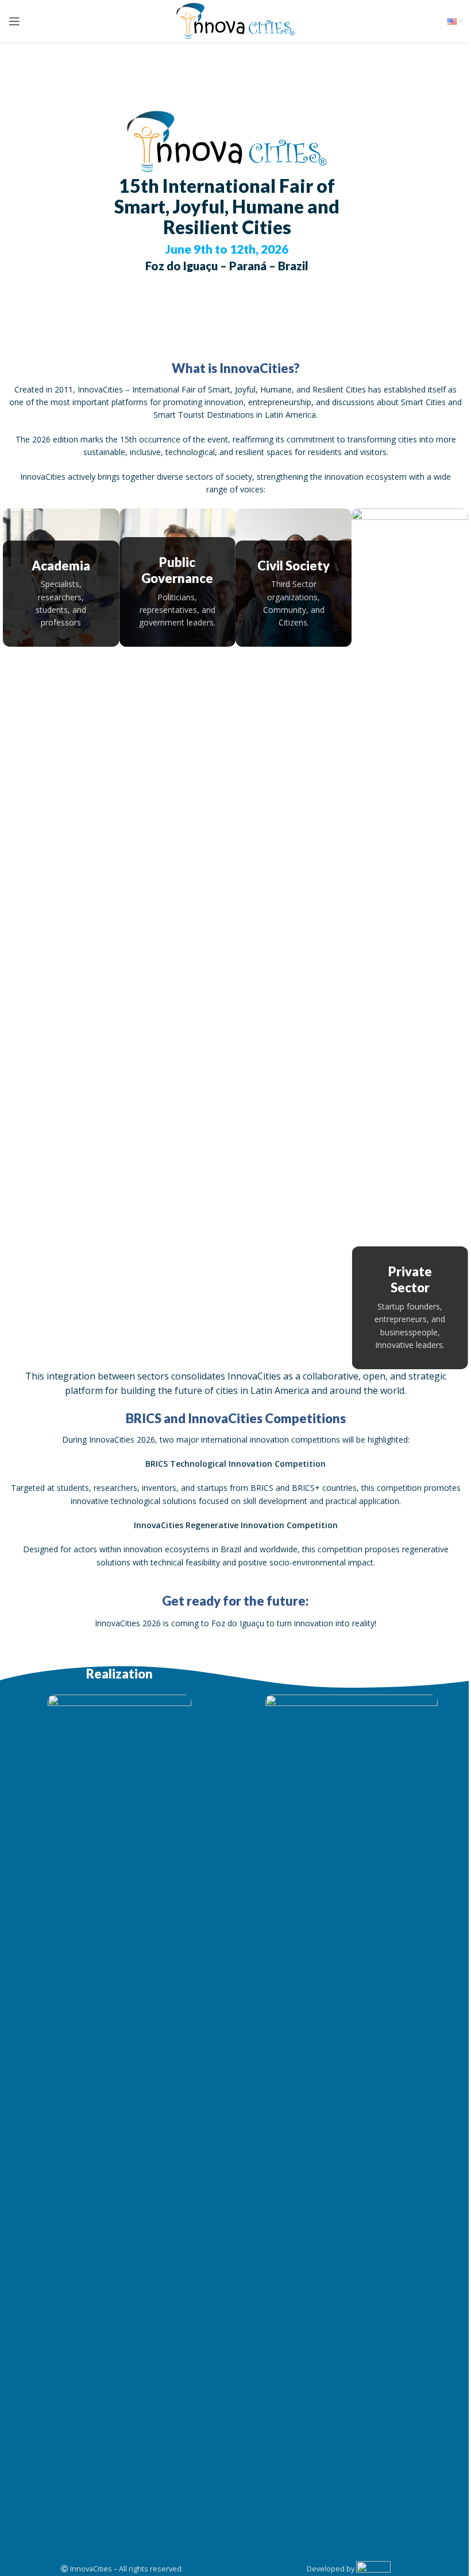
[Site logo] (235, 20)
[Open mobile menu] (14, 21)
